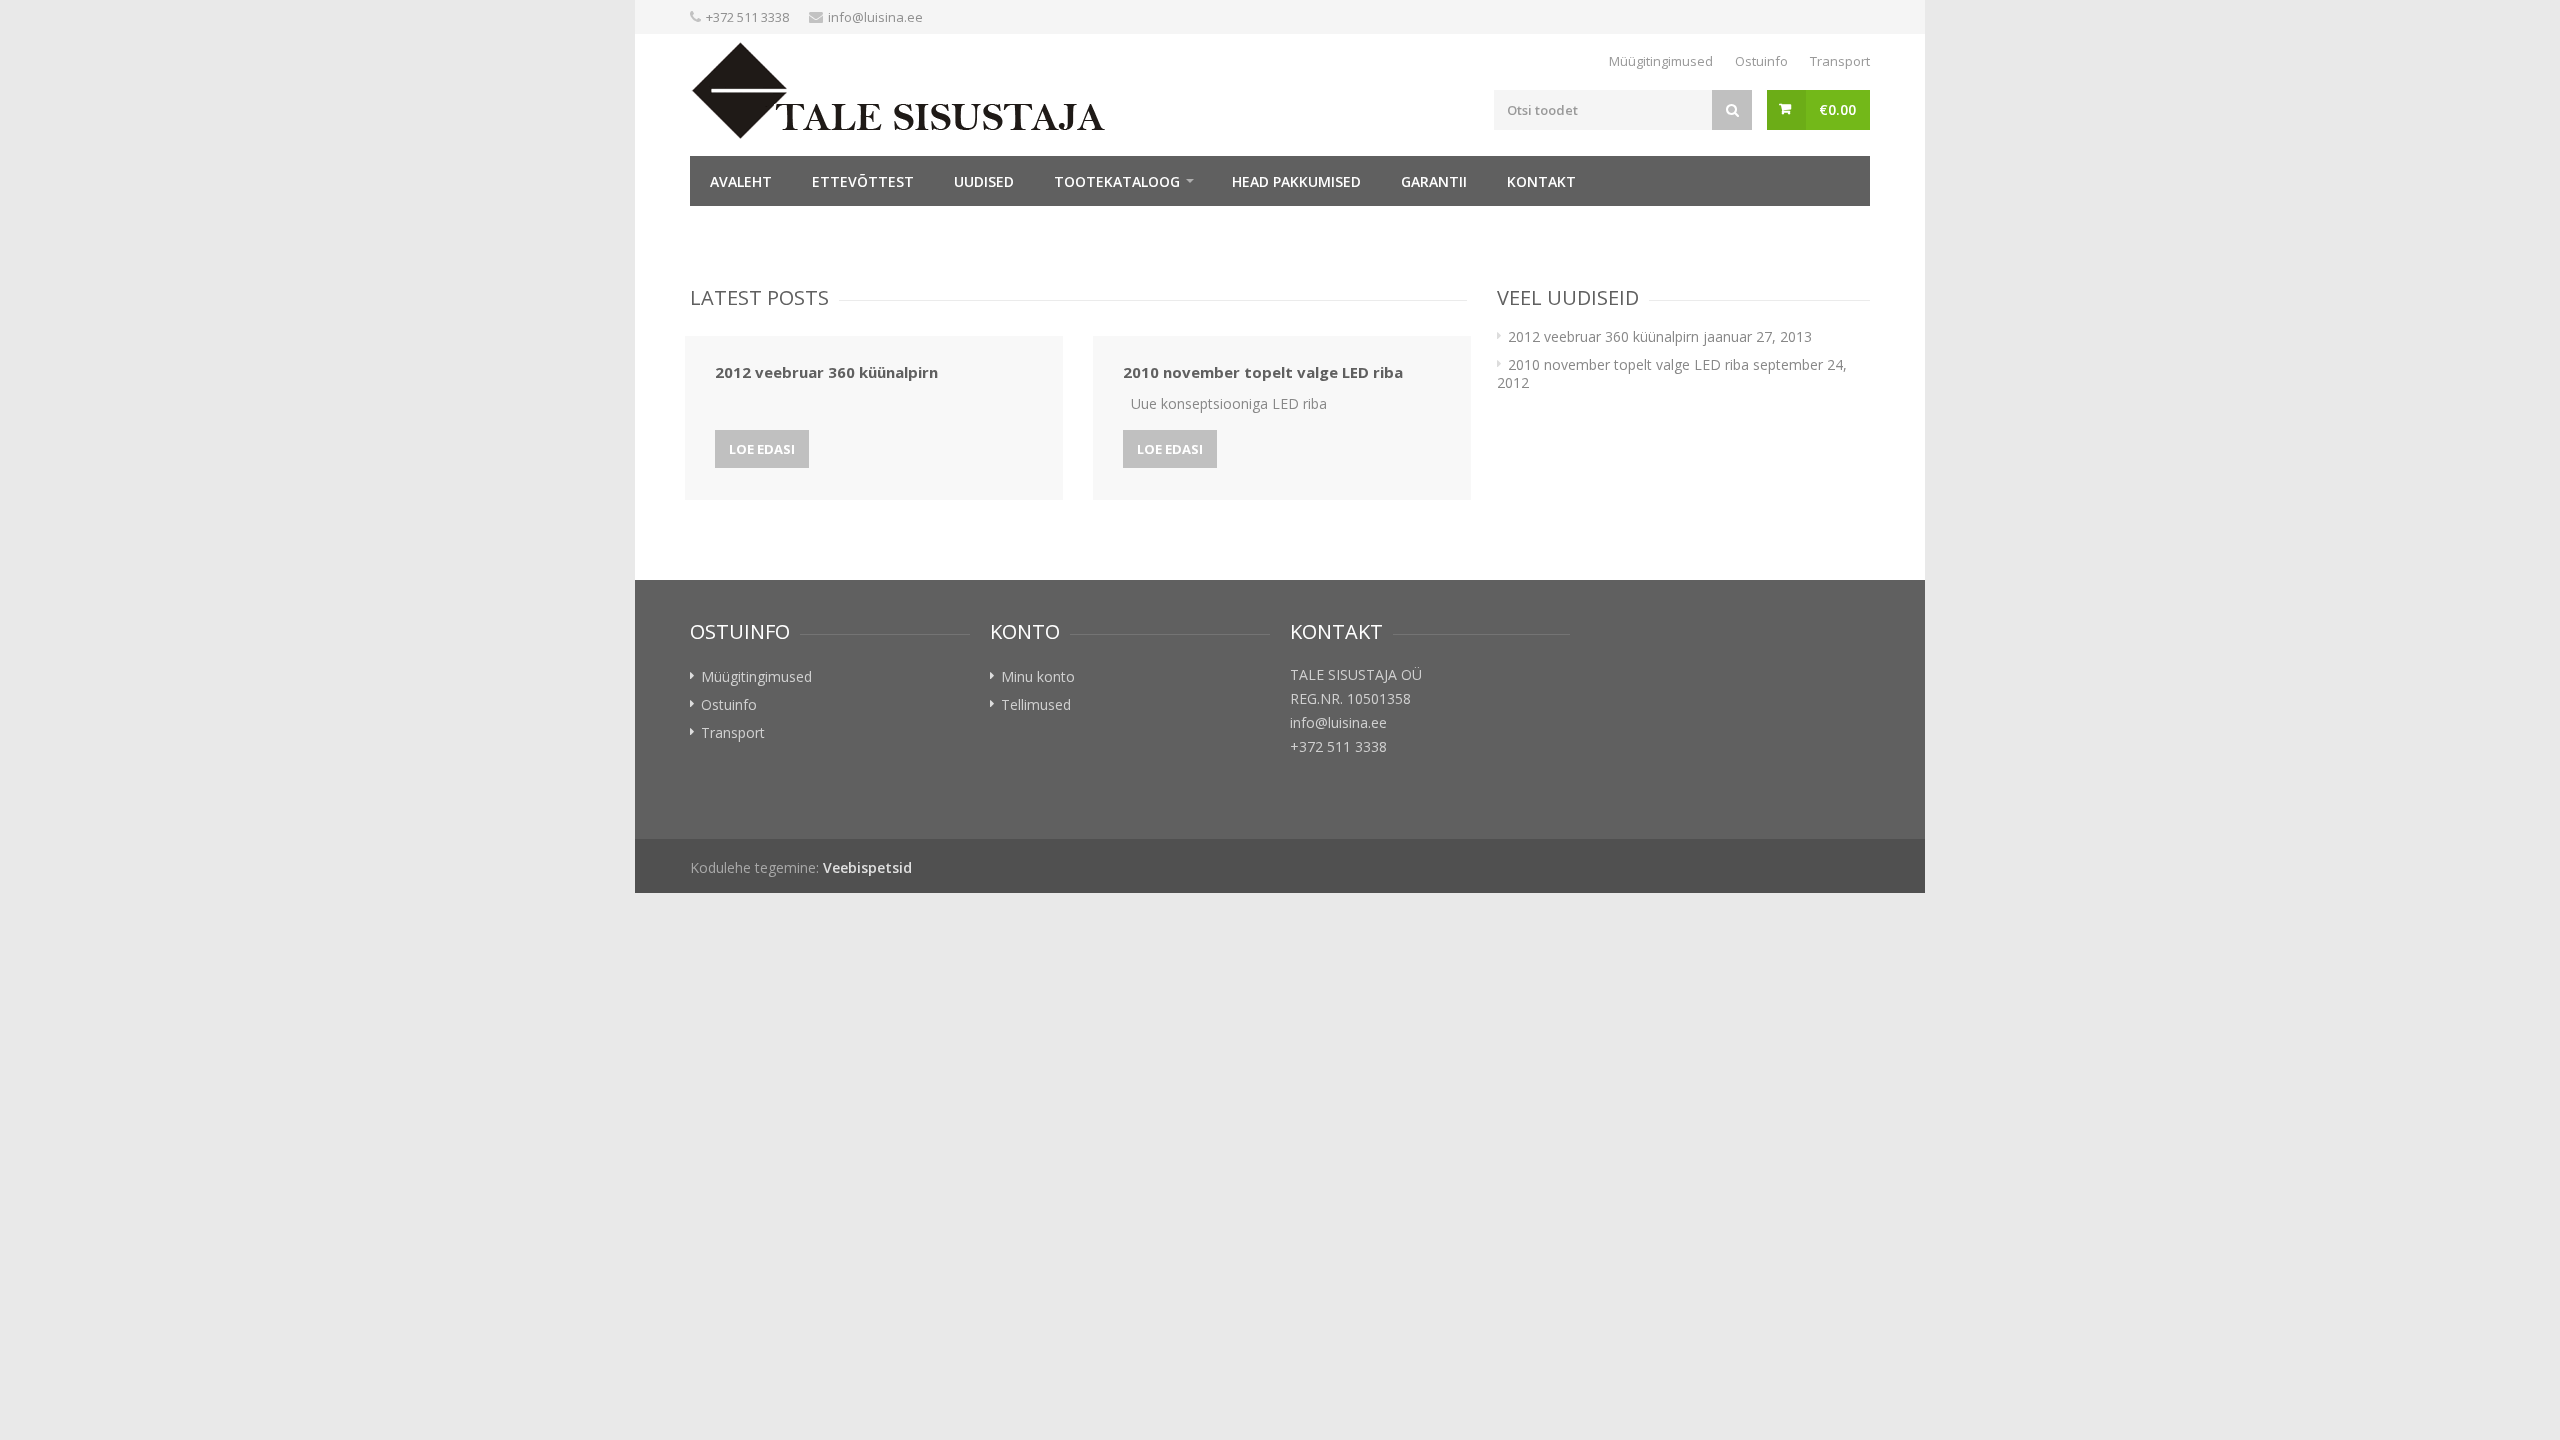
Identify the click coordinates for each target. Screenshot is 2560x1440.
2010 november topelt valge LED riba (1628, 364)
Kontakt (1541, 181)
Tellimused (1036, 704)
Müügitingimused (1661, 61)
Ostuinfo (1761, 61)
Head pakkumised (1296, 181)
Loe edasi (762, 449)
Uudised (984, 181)
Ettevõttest (863, 181)
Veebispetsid (867, 867)
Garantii (1434, 181)
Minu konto (1038, 676)
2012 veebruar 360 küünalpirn (1603, 336)
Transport (1840, 61)
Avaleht (741, 181)
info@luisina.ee (875, 17)
